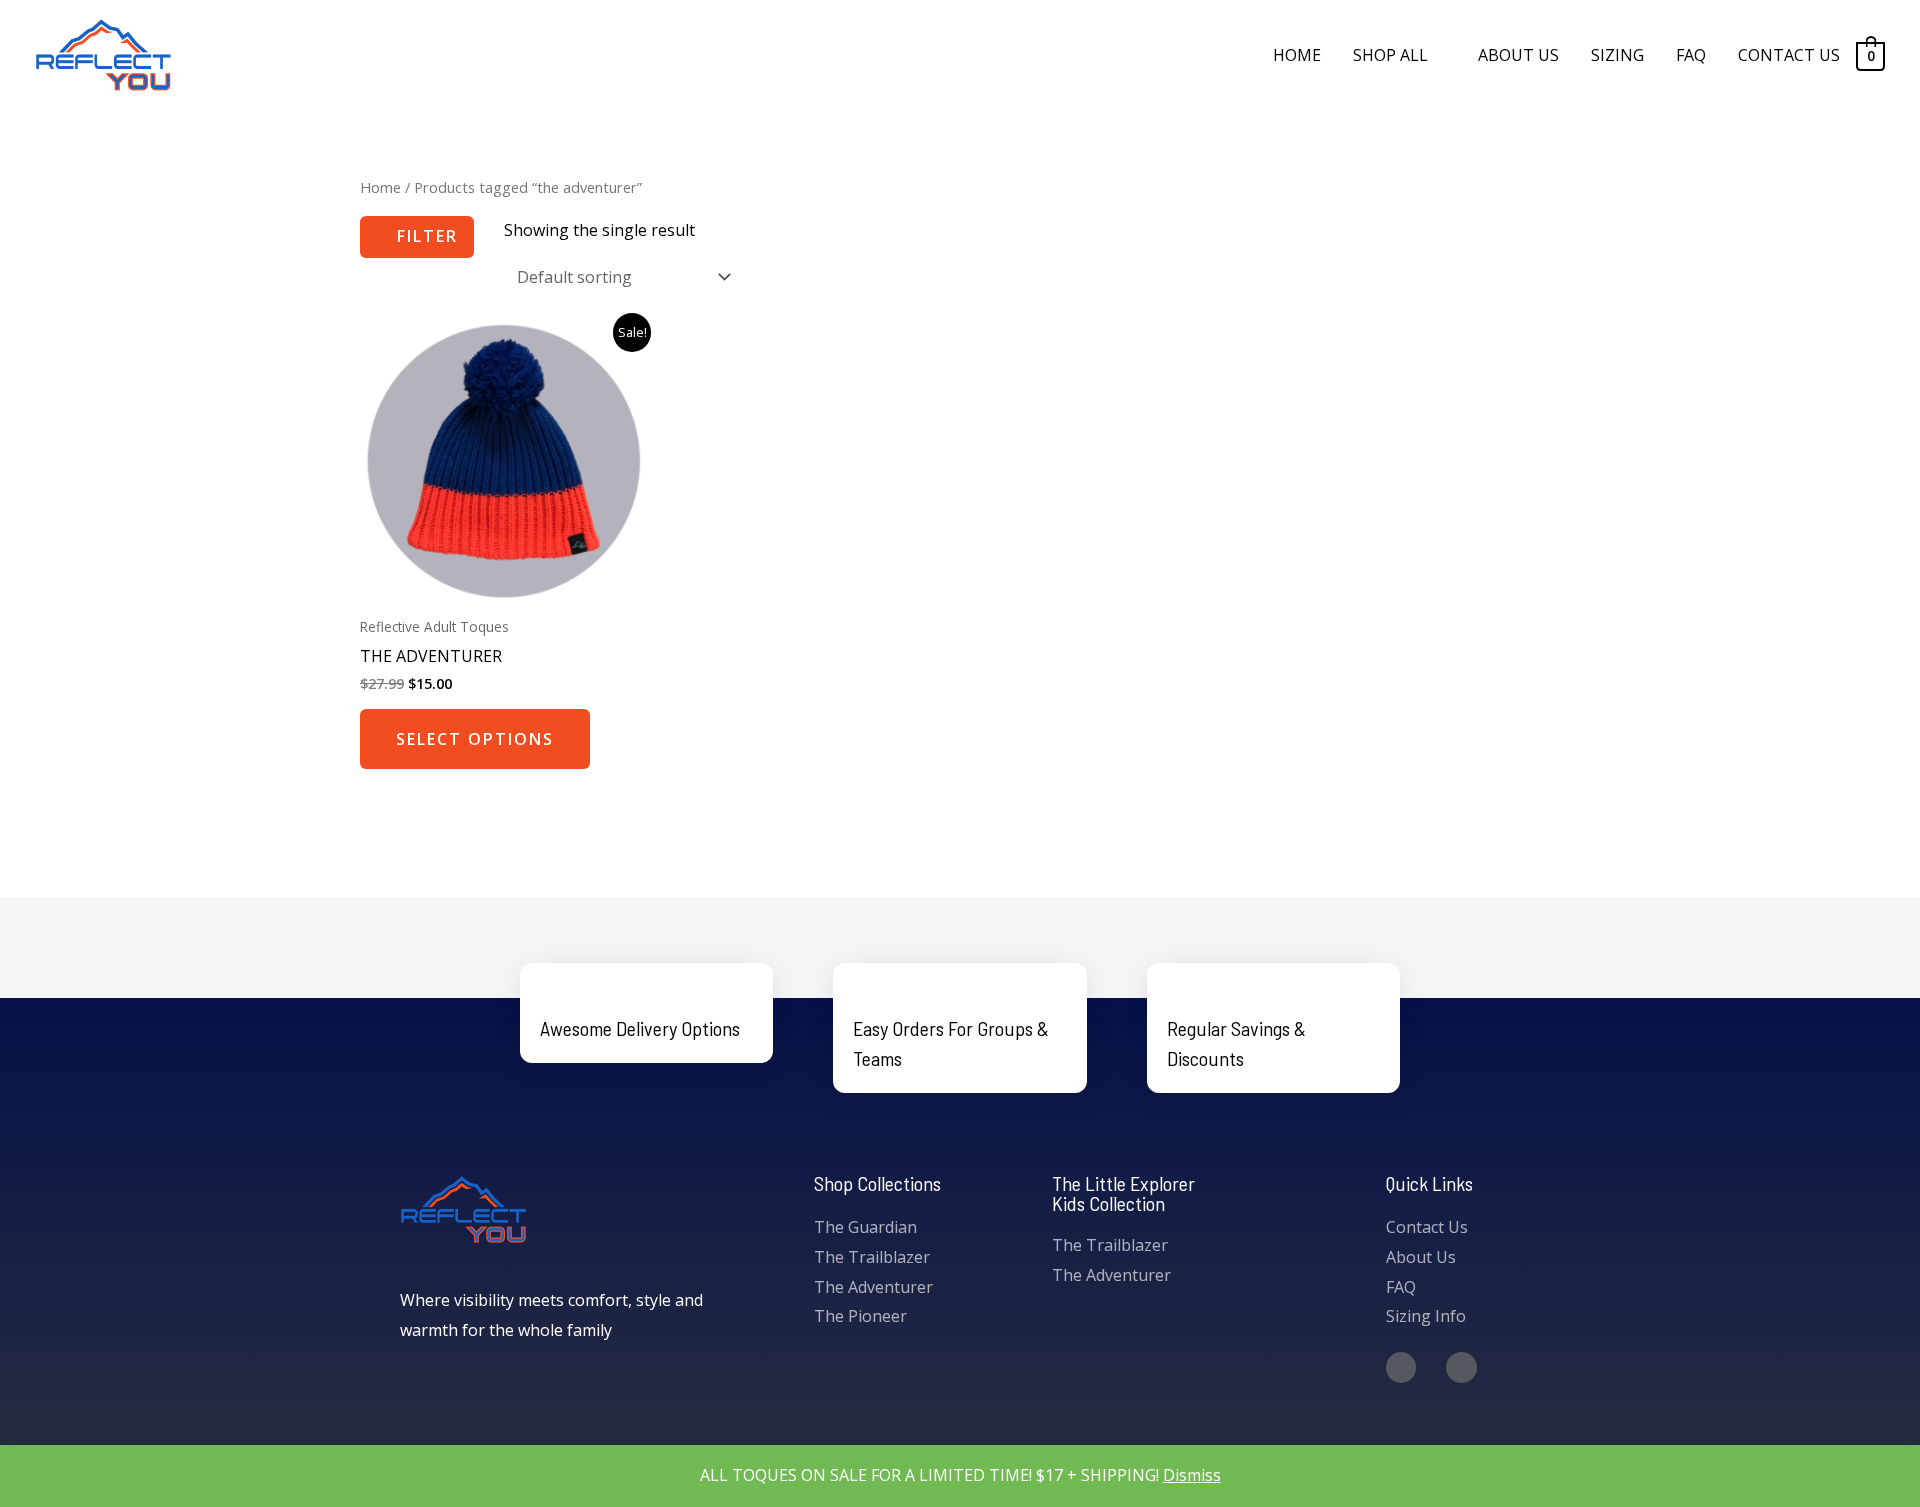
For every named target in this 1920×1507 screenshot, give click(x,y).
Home (380, 187)
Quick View (502, 587)
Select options (475, 739)
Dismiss (1192, 1475)
